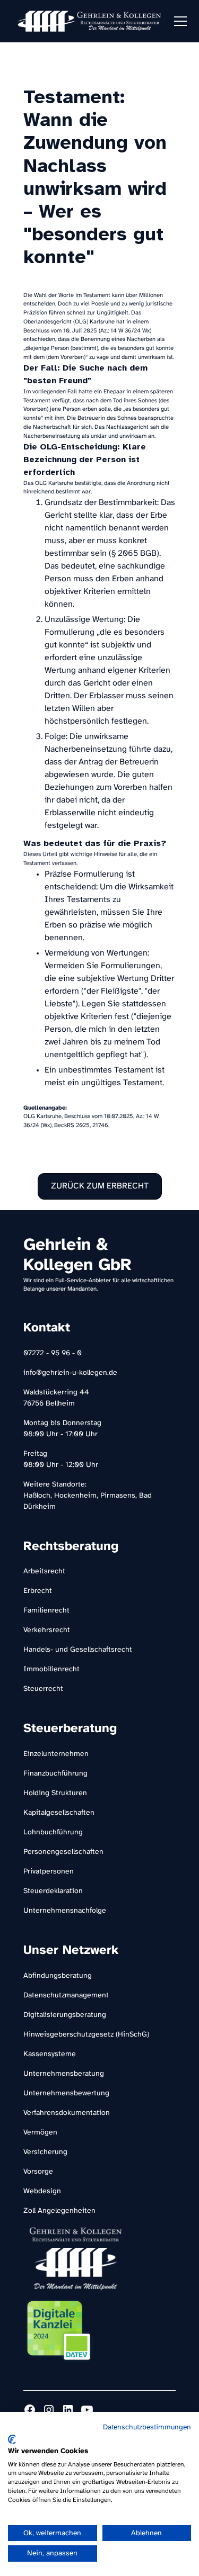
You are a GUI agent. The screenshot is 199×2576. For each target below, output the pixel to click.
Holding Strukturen (55, 1793)
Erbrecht (38, 1591)
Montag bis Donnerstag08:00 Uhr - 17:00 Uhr (62, 1429)
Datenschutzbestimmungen (147, 2427)
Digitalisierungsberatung (65, 2015)
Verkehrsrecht (47, 1630)
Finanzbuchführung (55, 1774)
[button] (178, 21)
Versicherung (45, 2152)
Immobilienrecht (51, 1669)
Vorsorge (38, 2172)
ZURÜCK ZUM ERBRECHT (100, 1186)
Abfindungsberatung (58, 1976)
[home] (89, 21)
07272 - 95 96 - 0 (53, 1353)
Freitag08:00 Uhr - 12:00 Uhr (61, 1460)
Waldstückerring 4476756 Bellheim (56, 1398)
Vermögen (40, 2133)
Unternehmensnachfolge (65, 1911)
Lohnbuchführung (53, 1832)
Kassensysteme (50, 2054)
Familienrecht (46, 1611)
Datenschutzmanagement (66, 1996)
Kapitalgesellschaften (59, 1813)
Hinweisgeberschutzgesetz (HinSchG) (86, 2035)
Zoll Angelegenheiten (59, 2211)
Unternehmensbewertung (66, 2093)
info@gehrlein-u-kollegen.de (70, 1373)
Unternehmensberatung (64, 2074)
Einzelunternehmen (56, 1754)
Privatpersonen (49, 1872)
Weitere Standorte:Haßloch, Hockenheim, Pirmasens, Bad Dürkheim (88, 1496)
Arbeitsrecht (44, 1571)
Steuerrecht (43, 1689)
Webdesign (42, 2191)
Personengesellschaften (63, 1852)
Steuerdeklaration (53, 1891)
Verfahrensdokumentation (67, 2113)
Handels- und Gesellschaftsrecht (78, 1650)
